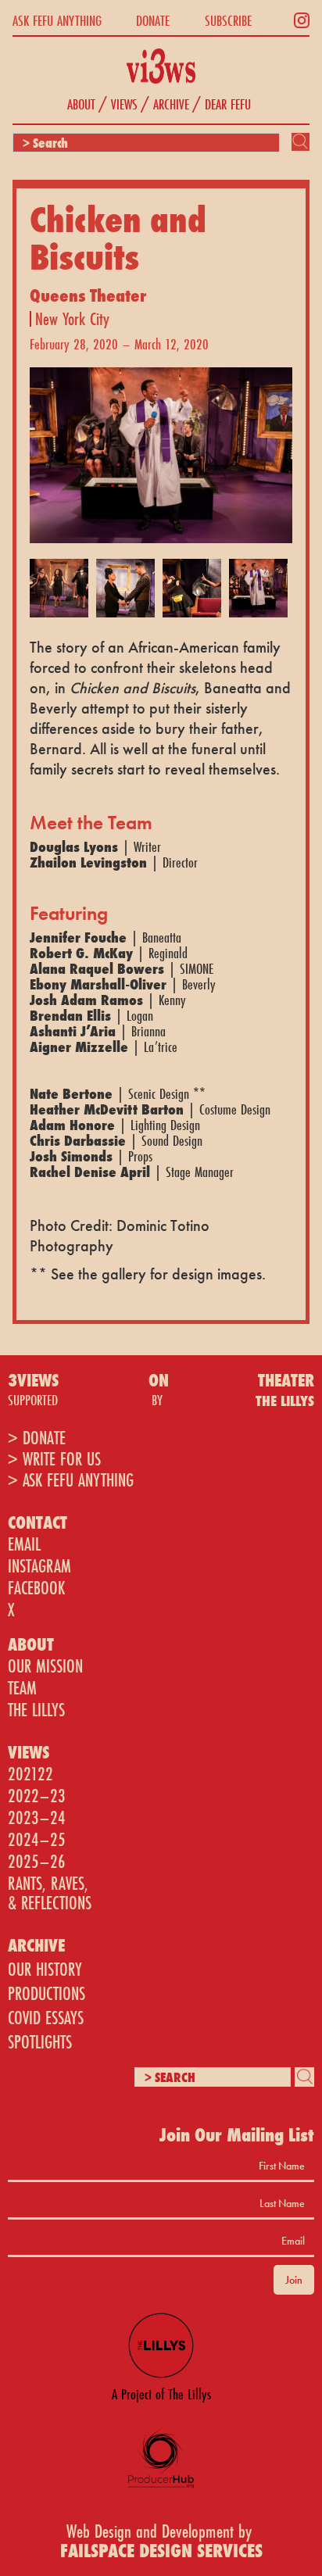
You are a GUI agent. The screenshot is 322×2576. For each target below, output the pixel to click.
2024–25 (37, 1839)
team (22, 1688)
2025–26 (37, 1861)
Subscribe (228, 20)
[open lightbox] (161, 447)
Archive (171, 104)
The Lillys (36, 1710)
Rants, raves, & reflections (50, 1893)
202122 (30, 1774)
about (81, 104)
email (24, 1544)
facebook (36, 1588)
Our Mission (45, 1666)
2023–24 (37, 1818)
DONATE (153, 20)
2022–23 (37, 1796)
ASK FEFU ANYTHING (57, 20)
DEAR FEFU (228, 104)
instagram (39, 1566)
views (124, 104)
